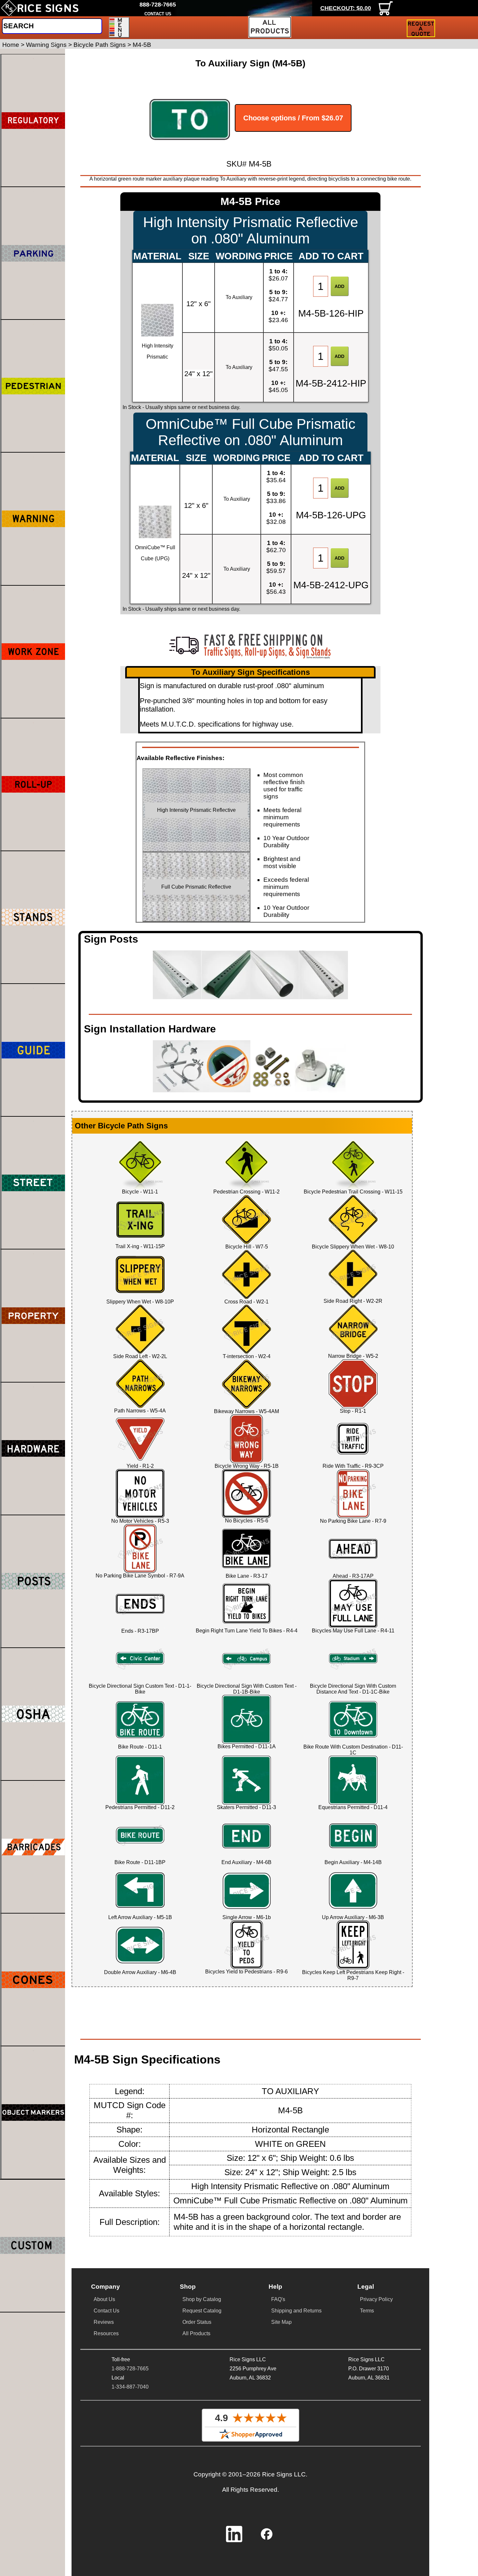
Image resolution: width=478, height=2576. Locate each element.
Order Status (197, 2322)
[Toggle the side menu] (119, 27)
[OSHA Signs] (33, 1714)
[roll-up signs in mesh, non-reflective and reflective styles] (33, 784)
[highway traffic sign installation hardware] (33, 1449)
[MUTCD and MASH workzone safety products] (33, 652)
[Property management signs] (33, 1315)
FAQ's (278, 2299)
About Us (104, 2299)
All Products (196, 2333)
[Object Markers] (33, 2112)
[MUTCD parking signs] (33, 253)
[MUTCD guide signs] (33, 1050)
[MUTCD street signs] (33, 1183)
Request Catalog (202, 2311)
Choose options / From (293, 118)
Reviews (104, 2322)
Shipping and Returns (296, 2311)
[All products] (270, 27)
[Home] (40, 8)
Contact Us (106, 2311)
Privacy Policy (376, 2299)
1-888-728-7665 (130, 2369)
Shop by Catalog (202, 2299)
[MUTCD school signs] (33, 386)
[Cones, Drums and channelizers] (33, 1980)
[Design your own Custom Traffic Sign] (33, 2246)
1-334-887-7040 (130, 2387)
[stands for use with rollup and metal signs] (33, 917)
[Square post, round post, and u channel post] (33, 1581)
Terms (367, 2311)
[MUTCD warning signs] (33, 519)
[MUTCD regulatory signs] (33, 120)
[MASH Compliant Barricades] (33, 1847)
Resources (106, 2333)
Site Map (281, 2322)
